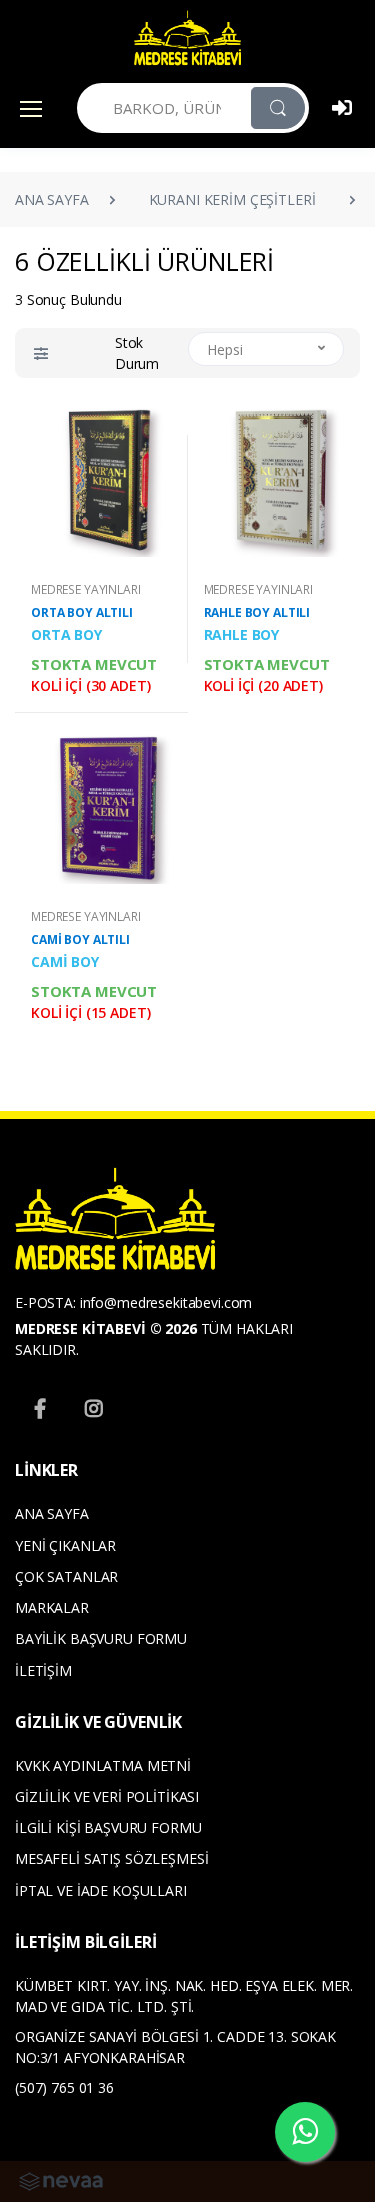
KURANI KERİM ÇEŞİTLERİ (232, 199)
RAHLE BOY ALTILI (257, 612)
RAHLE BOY (242, 634)
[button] (41, 353)
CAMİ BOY (65, 961)
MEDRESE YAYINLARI (86, 589)
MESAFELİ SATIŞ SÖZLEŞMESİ (111, 1858)
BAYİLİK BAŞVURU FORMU (101, 1638)
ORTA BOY (66, 634)
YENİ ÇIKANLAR (65, 1545)
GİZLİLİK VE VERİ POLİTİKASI (107, 1796)
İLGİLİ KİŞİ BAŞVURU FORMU (108, 1827)
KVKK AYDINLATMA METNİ (103, 1765)
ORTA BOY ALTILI (82, 612)
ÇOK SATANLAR (66, 1576)
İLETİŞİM (43, 1670)
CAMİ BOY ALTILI (80, 939)
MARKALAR (52, 1607)
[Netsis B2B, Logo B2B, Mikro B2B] (61, 2179)
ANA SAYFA (52, 199)
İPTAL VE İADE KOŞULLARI (101, 1890)
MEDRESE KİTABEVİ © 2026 (106, 1328)
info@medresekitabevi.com (166, 1302)
